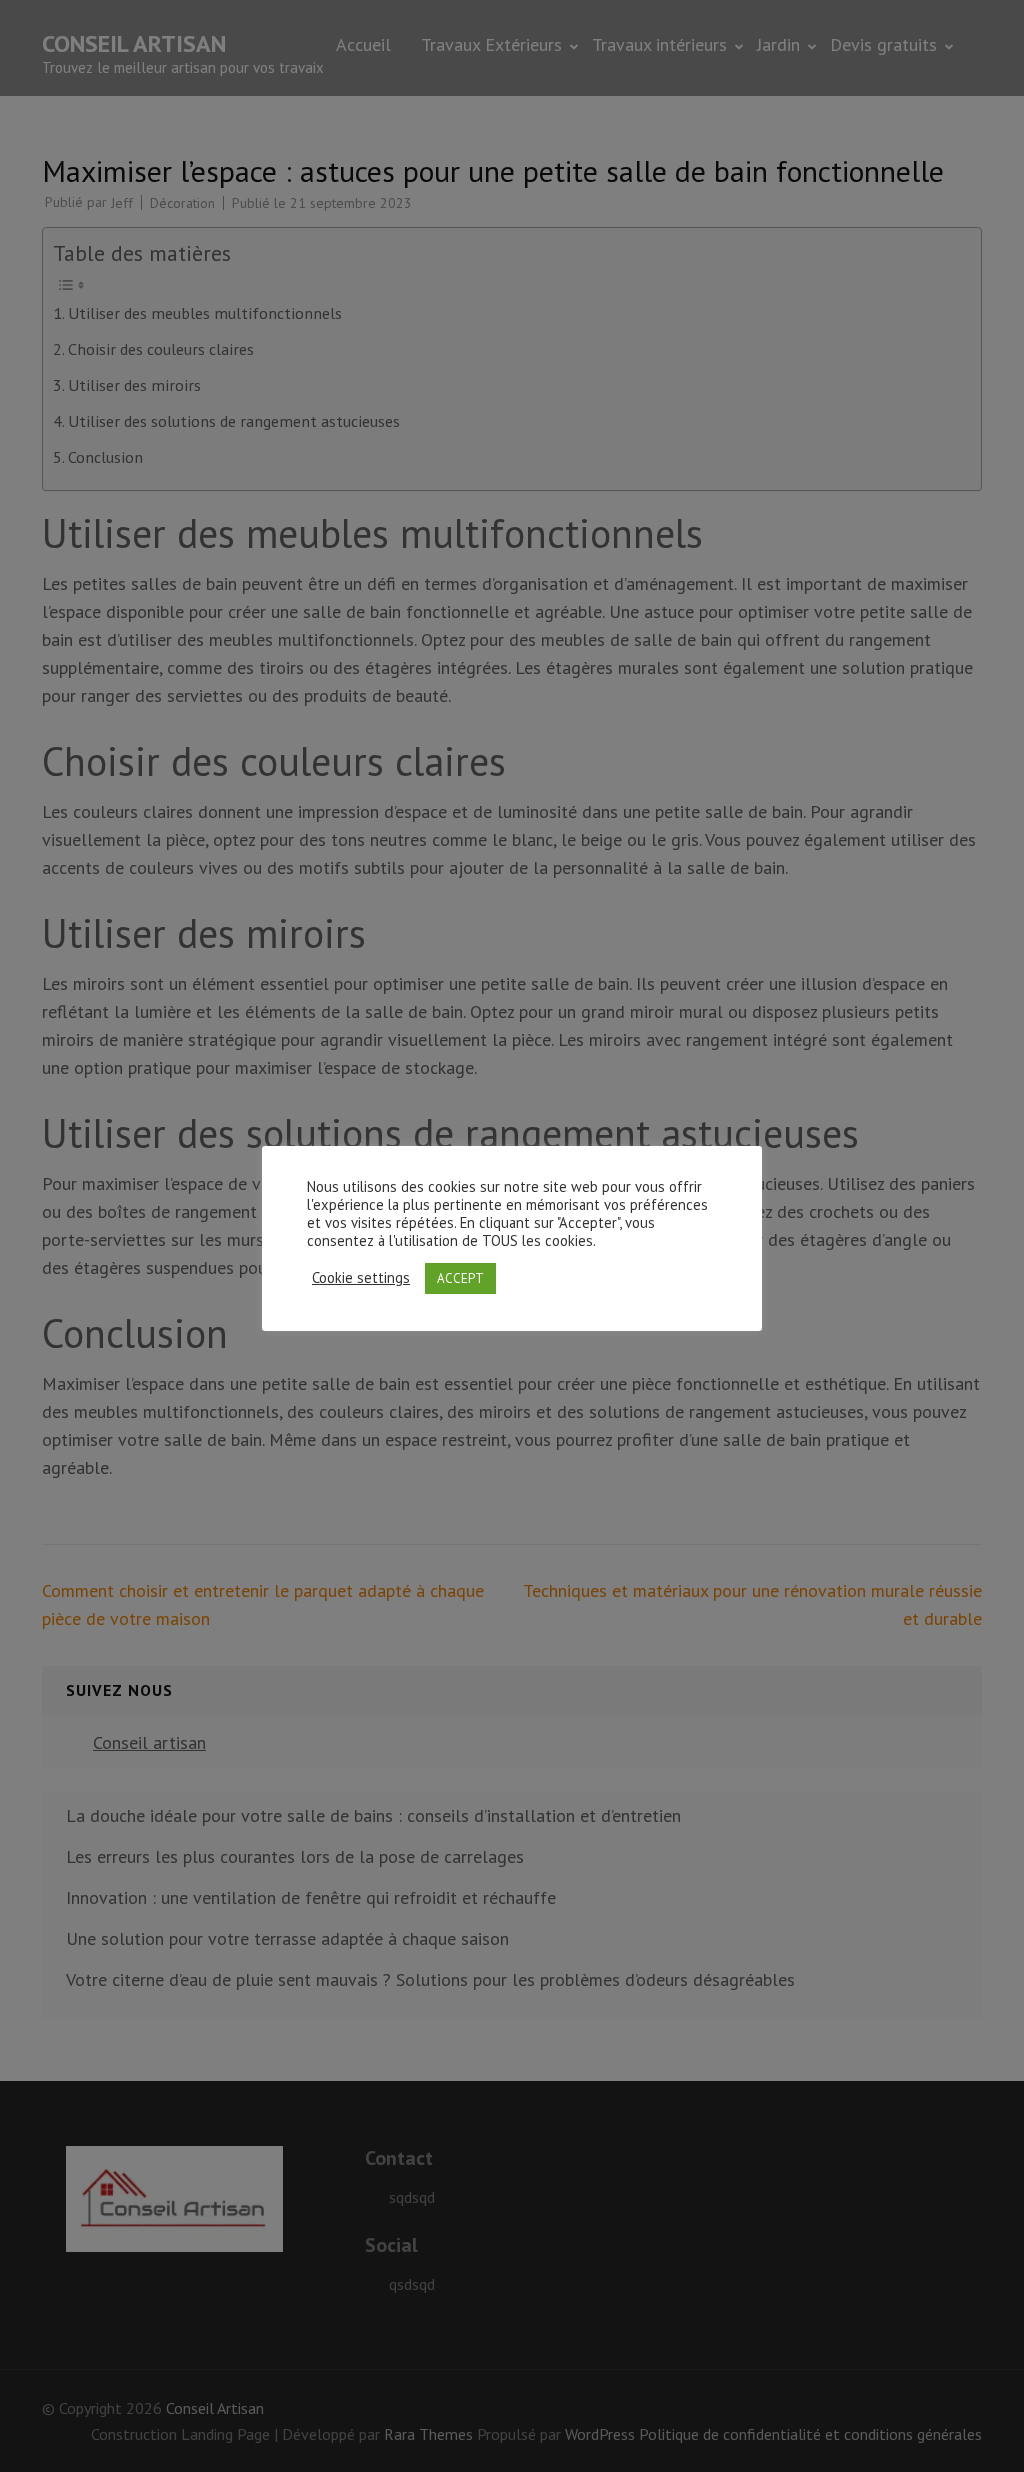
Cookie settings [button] (361, 1278)
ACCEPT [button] (460, 1278)
